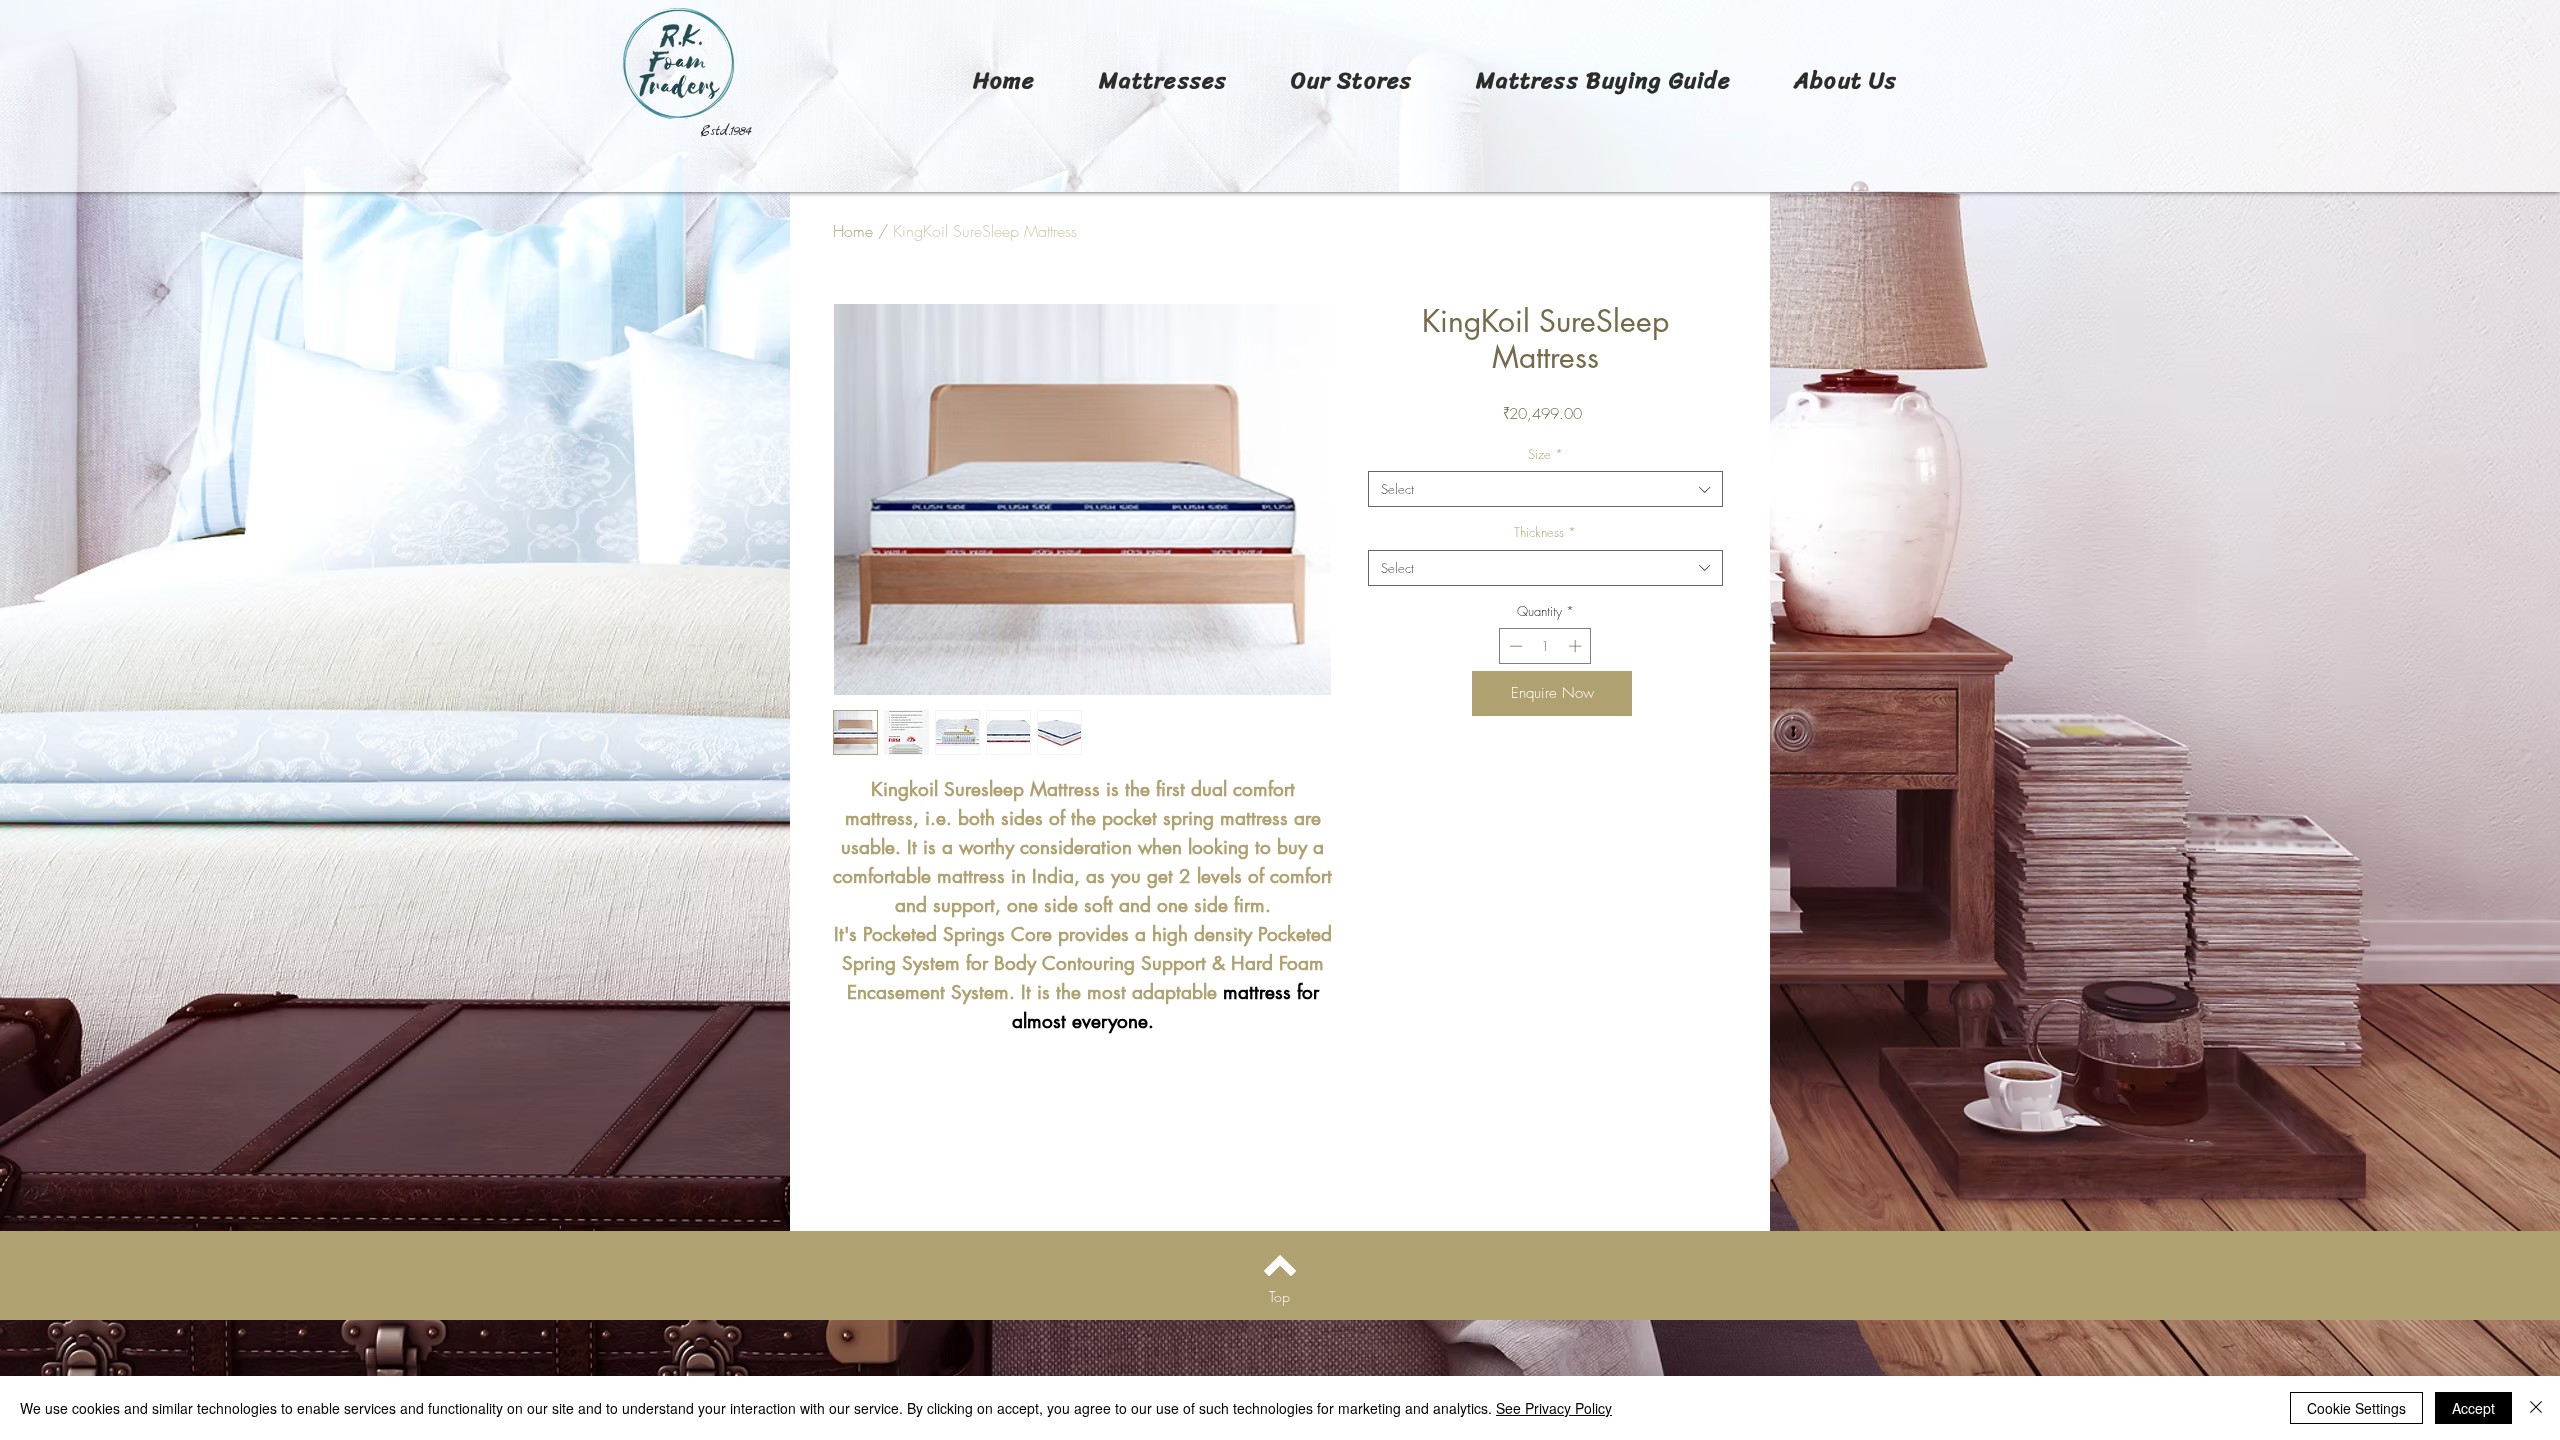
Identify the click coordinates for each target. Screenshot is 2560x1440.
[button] (1163, 80)
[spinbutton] (1545, 646)
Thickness (1545, 532)
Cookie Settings (2356, 1408)
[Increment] (1577, 646)
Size (1545, 454)
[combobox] (1545, 489)
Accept (2473, 1408)
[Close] (2536, 1408)
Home (853, 231)
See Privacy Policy (1554, 1408)
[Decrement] (1514, 646)
